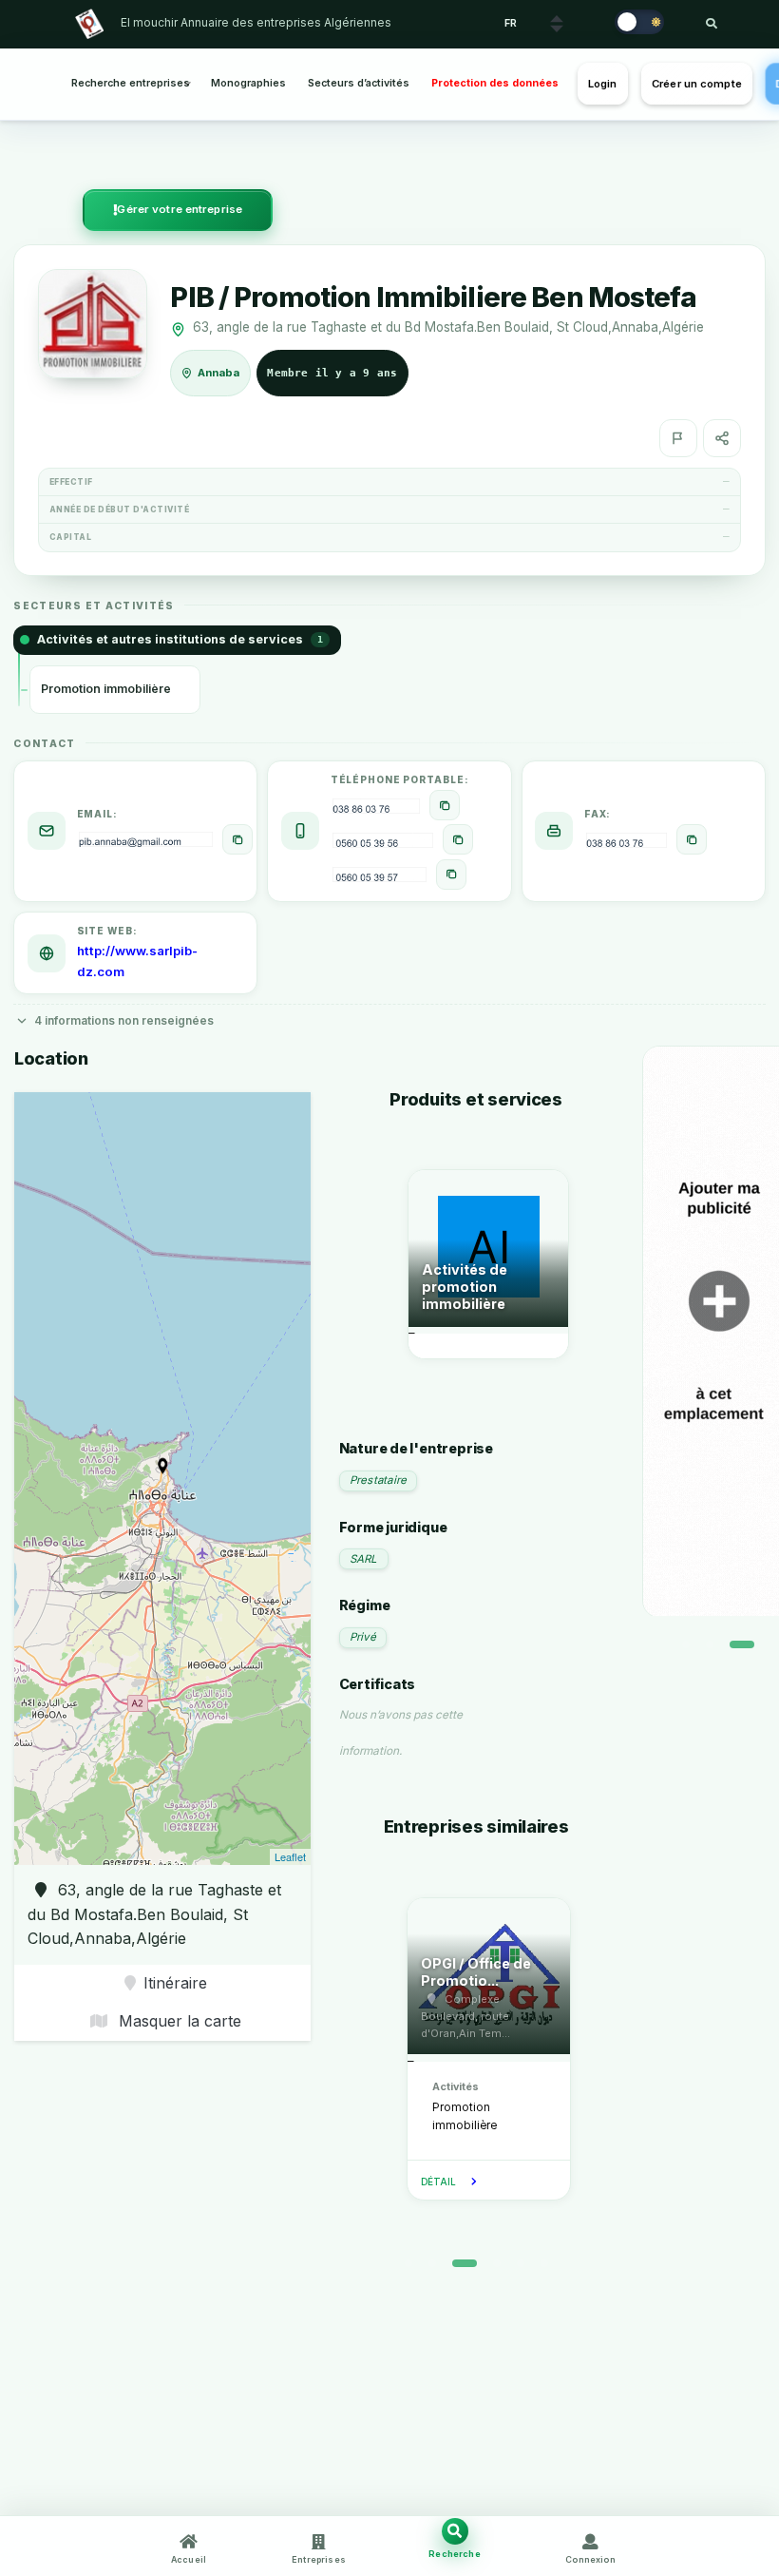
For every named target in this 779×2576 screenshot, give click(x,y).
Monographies (248, 83)
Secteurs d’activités (359, 83)
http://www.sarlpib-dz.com (137, 961)
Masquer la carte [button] (178, 2021)
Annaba (219, 373)
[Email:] (237, 839)
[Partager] (722, 438)
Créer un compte (697, 84)
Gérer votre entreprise (180, 209)
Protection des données (495, 83)
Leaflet (290, 1856)
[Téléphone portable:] (445, 805)
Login (603, 84)
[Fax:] (692, 839)
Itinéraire (175, 1983)
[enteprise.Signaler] (678, 438)
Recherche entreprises (131, 83)
